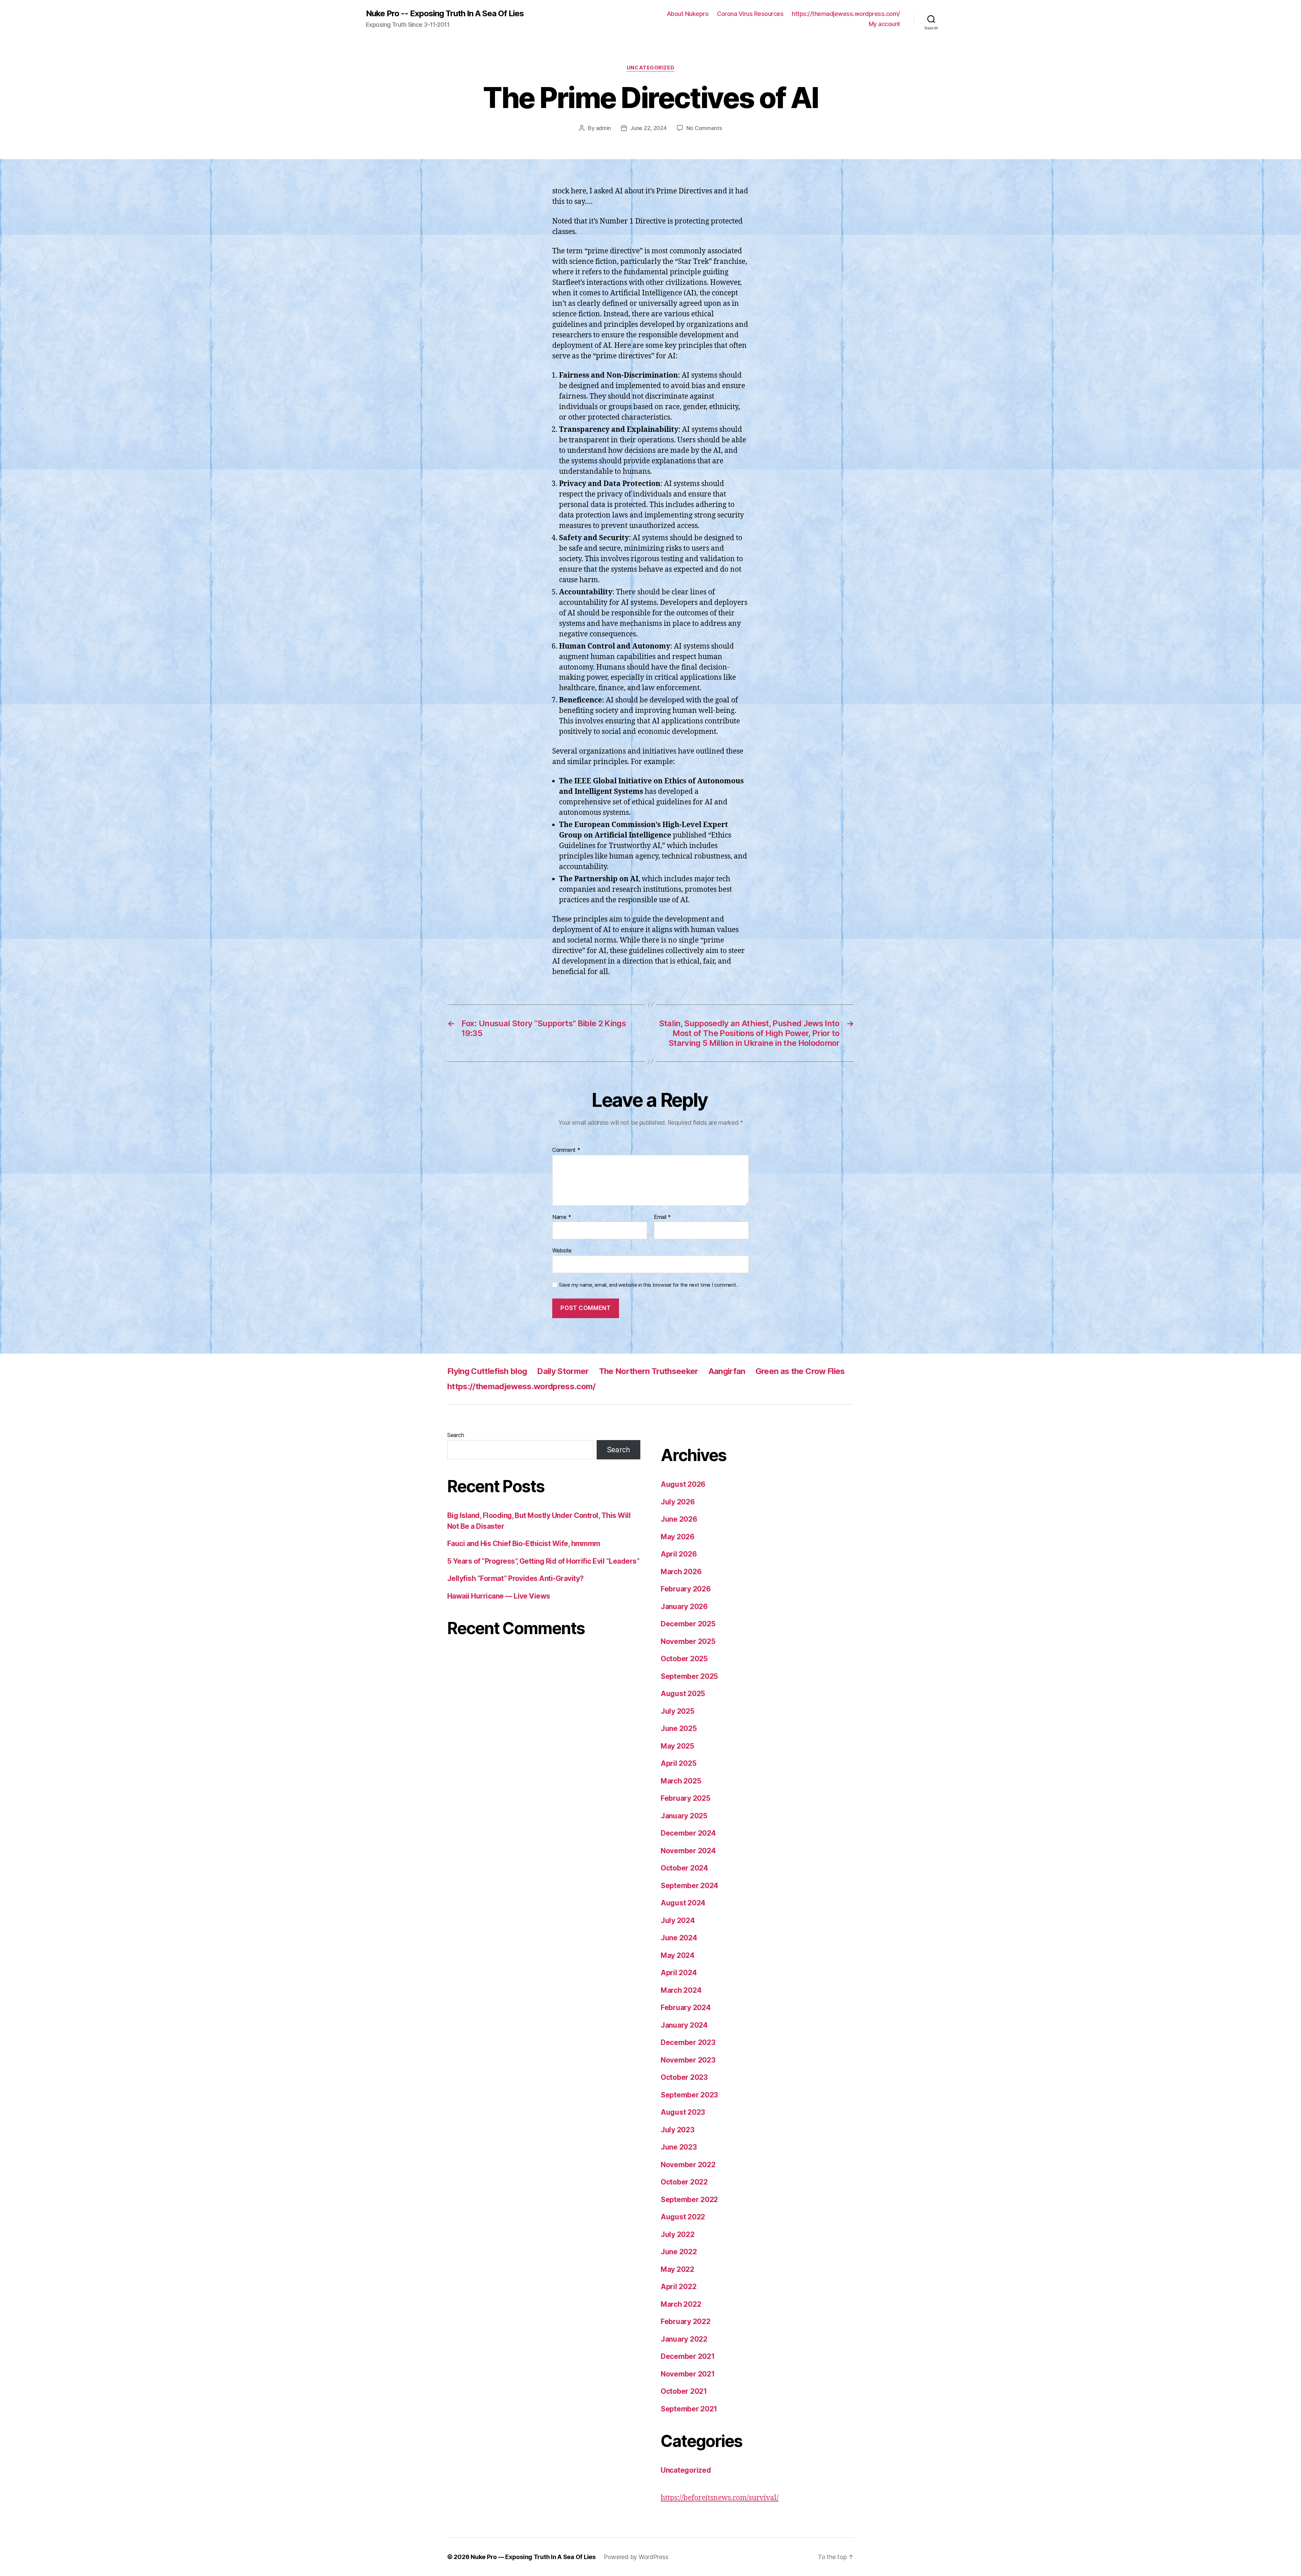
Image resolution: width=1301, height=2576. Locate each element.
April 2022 (678, 2287)
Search (456, 1435)
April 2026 (679, 1554)
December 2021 (688, 2356)
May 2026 (678, 1537)
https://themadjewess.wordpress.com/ (846, 14)
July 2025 (678, 1711)
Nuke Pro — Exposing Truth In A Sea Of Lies (533, 2557)
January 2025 (684, 1816)
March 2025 (681, 1781)
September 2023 (689, 2095)
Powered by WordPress (636, 2557)
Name (562, 1217)
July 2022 (678, 2234)
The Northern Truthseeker (649, 1371)
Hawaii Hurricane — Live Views (499, 1596)
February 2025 (686, 1798)
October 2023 (684, 2077)
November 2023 (688, 2060)
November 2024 (688, 1851)
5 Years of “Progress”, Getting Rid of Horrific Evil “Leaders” (543, 1561)
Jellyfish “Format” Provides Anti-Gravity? (515, 1578)
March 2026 (681, 1572)
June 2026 (679, 1519)
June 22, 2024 (648, 128)
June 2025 (679, 1728)
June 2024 (679, 1938)
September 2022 (689, 2200)
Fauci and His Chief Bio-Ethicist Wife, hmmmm (524, 1544)
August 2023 (683, 2112)
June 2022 (679, 2252)
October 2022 (684, 2182)
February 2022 (686, 2321)
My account (884, 24)
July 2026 (678, 1502)
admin (604, 128)
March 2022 (681, 2304)
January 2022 (684, 2339)
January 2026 (684, 1607)
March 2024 (681, 1990)
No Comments (704, 128)
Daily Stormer (563, 1371)
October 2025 (684, 1659)
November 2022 (688, 2165)
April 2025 (678, 1763)
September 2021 (689, 2409)
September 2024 (689, 1886)
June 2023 (679, 2147)
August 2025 (683, 1694)
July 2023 (678, 2130)
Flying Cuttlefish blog (487, 1371)
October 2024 (684, 1868)
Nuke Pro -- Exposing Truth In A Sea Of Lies (445, 14)
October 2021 (684, 2391)
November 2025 (688, 1641)
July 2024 (678, 1920)
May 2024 (678, 1955)
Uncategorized (650, 68)
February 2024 (686, 2008)
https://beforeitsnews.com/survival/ (720, 2498)
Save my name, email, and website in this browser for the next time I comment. (648, 1285)
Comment (566, 1150)
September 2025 (689, 1676)
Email (662, 1217)
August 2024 (683, 1903)
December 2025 (688, 1624)
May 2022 (677, 2269)
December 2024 (688, 1833)
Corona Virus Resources (750, 14)
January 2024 (684, 2025)
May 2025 (677, 1746)
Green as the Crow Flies (800, 1371)
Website (562, 1250)
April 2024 (679, 1973)
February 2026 (686, 1589)
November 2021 (688, 2374)
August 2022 (683, 2217)
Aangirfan (727, 1371)
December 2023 (688, 2042)
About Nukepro (688, 14)
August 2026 (683, 1484)
